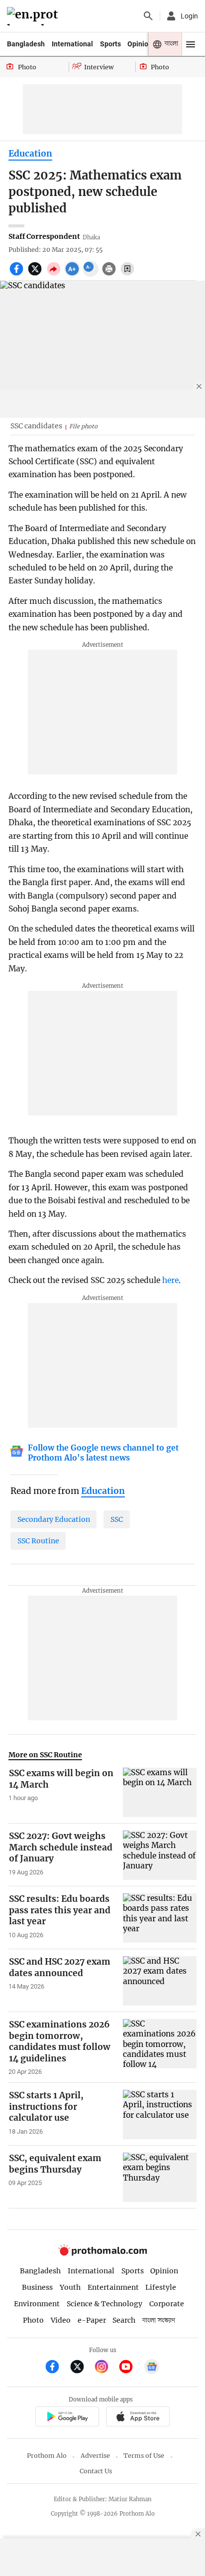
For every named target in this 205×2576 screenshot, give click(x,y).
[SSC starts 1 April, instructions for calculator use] (160, 2114)
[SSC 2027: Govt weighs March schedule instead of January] (160, 1855)
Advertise (95, 2456)
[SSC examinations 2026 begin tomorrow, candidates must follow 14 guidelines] (160, 2047)
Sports (110, 44)
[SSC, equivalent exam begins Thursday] (160, 2177)
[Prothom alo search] (148, 16)
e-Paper (92, 2320)
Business (37, 2287)
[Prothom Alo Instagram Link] (106, 2368)
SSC (117, 1519)
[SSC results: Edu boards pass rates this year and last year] (160, 1918)
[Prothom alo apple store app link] (138, 2418)
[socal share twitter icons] (36, 274)
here (170, 1280)
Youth (70, 2287)
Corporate (167, 2304)
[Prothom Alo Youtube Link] (130, 2368)
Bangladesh (26, 44)
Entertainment (113, 2287)
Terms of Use (144, 2456)
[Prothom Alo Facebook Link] (56, 2368)
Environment (37, 2304)
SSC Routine (38, 1541)
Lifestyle (161, 2287)
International (72, 44)
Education (30, 154)
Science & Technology (104, 2304)
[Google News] (152, 2368)
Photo (33, 2320)
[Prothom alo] (34, 16)
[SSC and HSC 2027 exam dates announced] (160, 1981)
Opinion (140, 44)
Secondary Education (54, 1519)
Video (61, 2320)
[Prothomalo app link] (67, 2418)
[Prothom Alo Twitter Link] (81, 2368)
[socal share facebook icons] (18, 274)
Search (124, 2320)
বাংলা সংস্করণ (159, 2320)
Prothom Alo (47, 2456)
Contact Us (96, 2471)
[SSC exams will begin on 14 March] (160, 1792)
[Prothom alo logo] (102, 2253)
